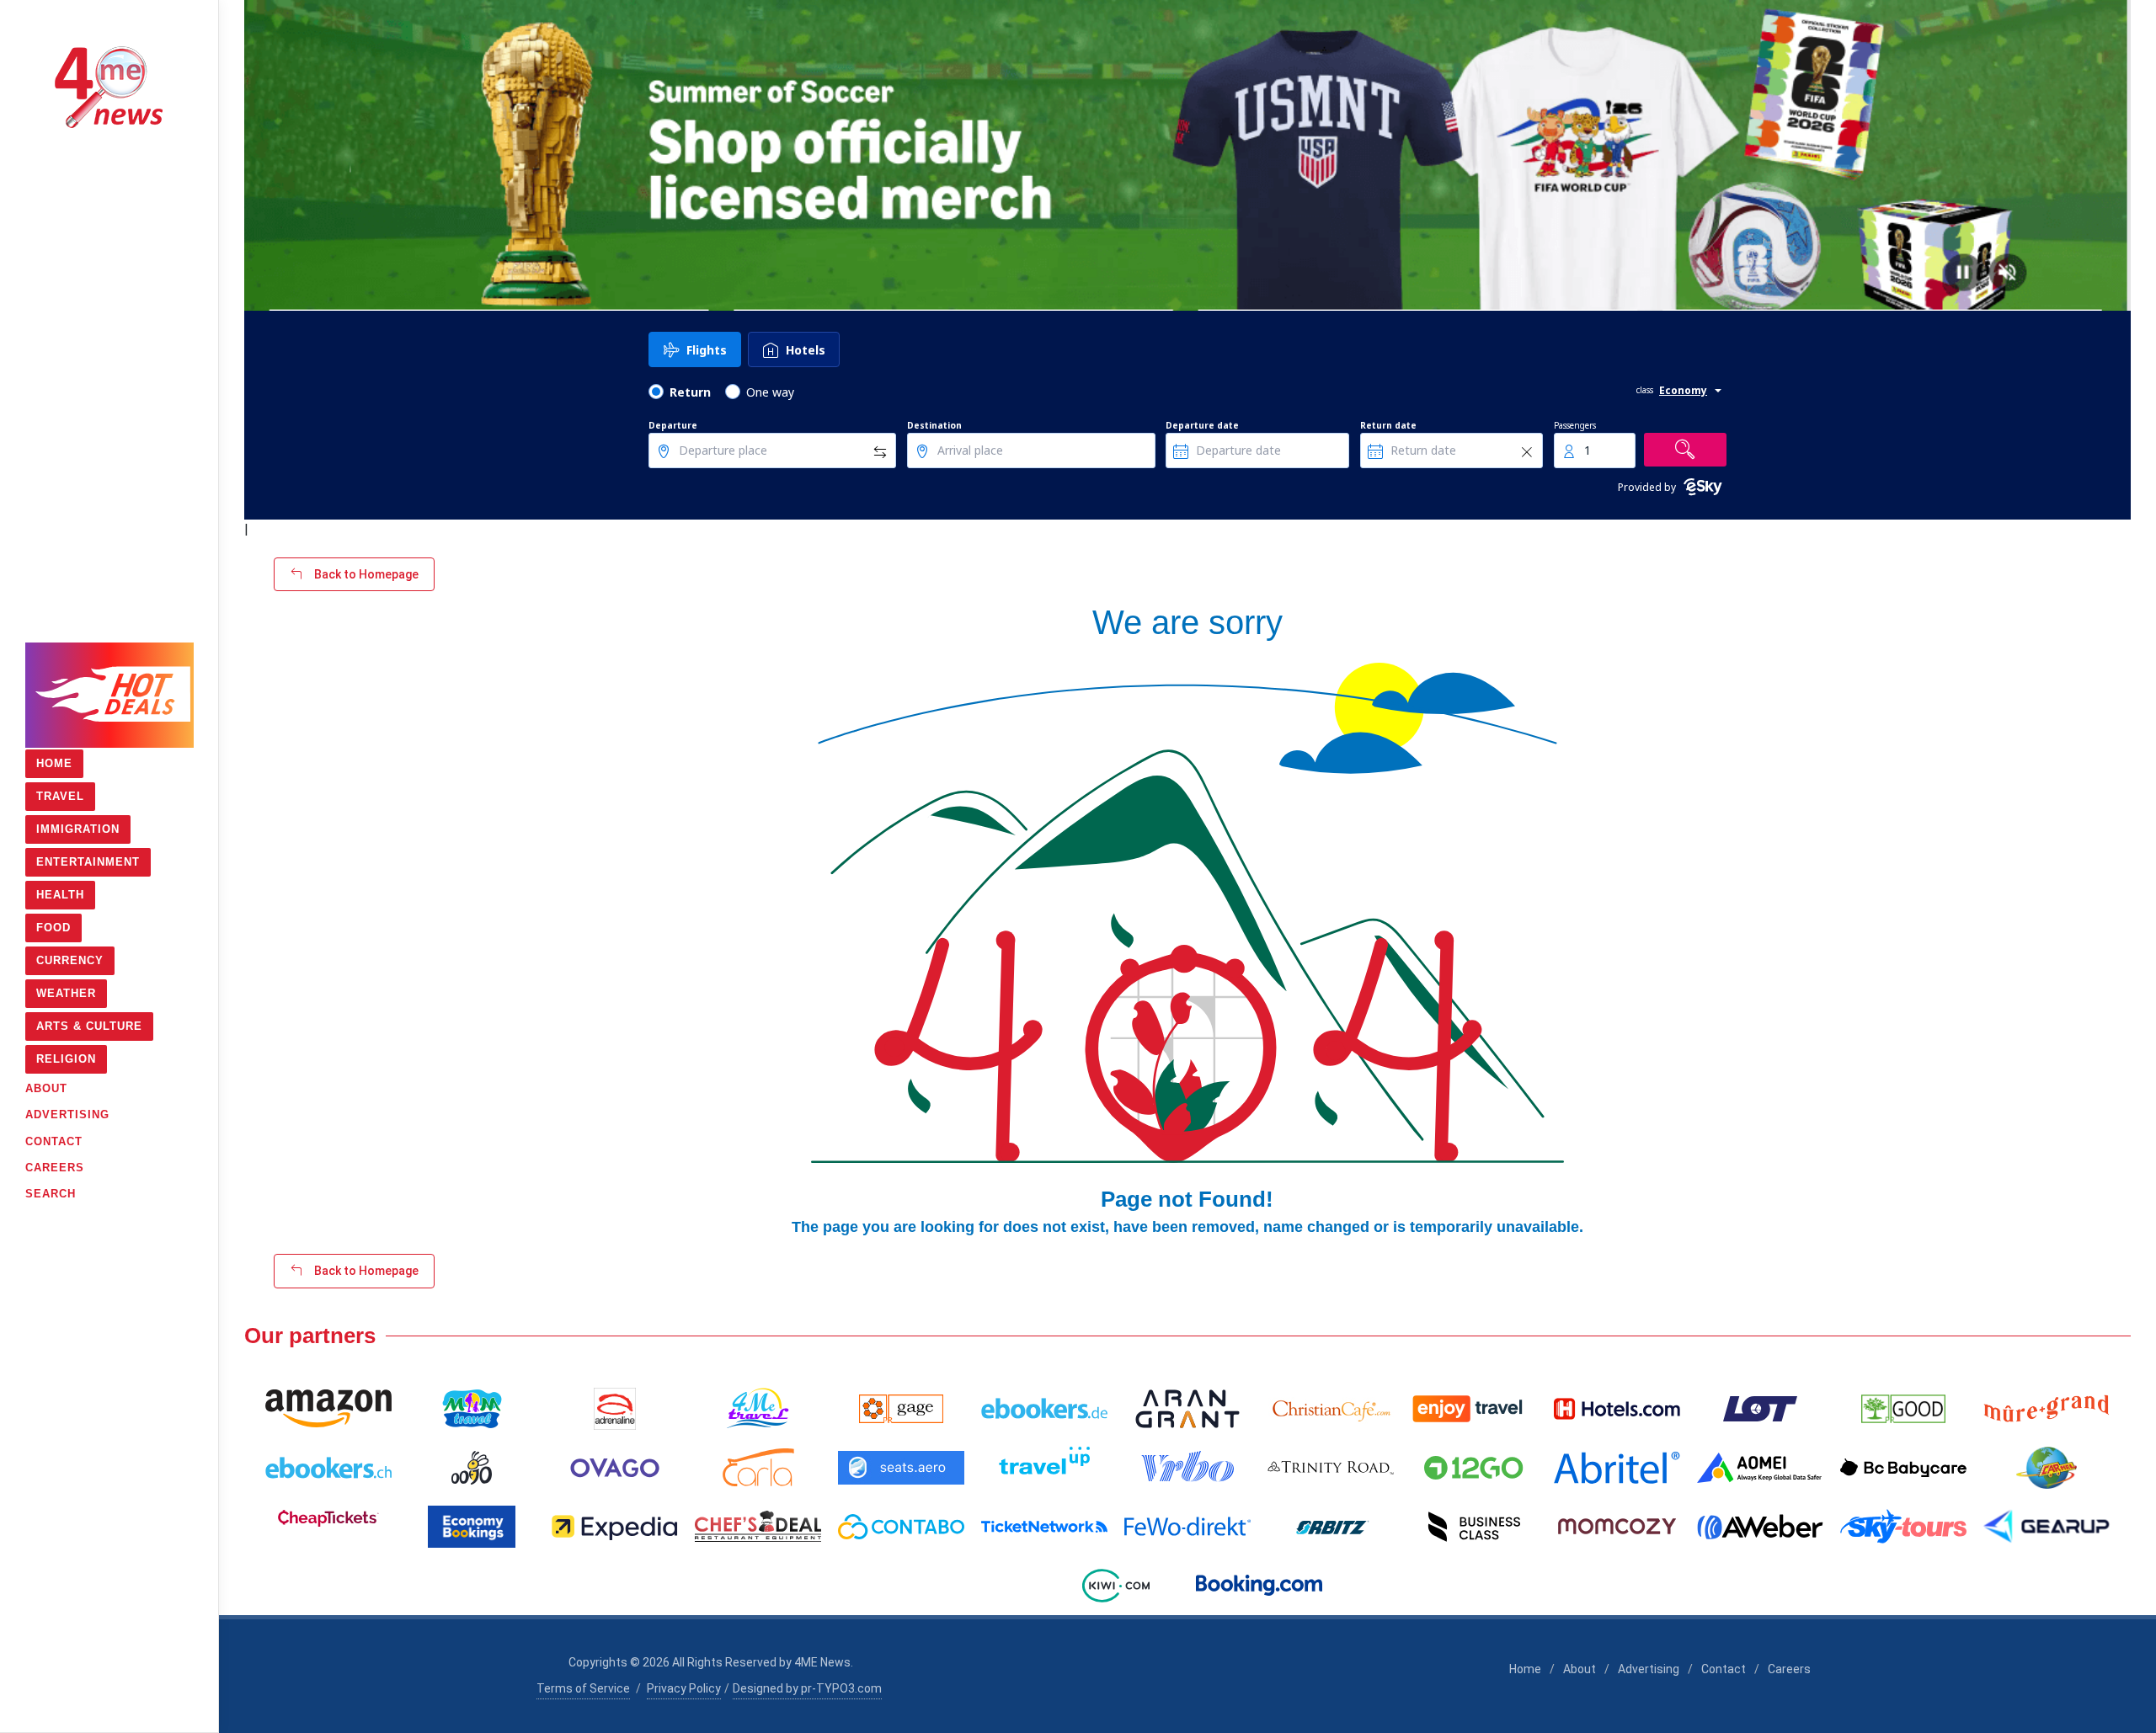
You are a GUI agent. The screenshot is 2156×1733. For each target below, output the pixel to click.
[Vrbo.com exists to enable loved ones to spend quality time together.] (1187, 1468)
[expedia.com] (615, 1527)
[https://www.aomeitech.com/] (1760, 1468)
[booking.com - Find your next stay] (1259, 1586)
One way (770, 392)
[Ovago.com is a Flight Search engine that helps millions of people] (615, 1468)
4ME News (822, 1662)
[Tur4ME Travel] (758, 1409)
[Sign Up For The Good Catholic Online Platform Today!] (1331, 1468)
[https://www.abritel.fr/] (1617, 1468)
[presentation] (259, 156)
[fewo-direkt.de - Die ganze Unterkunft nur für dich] (1187, 1527)
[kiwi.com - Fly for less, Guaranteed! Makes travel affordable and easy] (1116, 1586)
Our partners (310, 1336)
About (1580, 1669)
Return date (1388, 425)
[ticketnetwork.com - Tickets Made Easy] (1044, 1527)
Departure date (1202, 425)
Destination (934, 425)
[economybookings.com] (472, 1527)
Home (1525, 1669)
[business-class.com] (1474, 1527)
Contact (1724, 1669)
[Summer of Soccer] (1187, 155)
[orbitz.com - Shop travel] (1331, 1527)
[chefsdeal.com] (758, 1527)
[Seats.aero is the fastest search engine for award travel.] (901, 1468)
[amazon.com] (328, 1409)
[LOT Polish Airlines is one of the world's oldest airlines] (1760, 1409)
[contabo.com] (901, 1527)
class (1645, 390)
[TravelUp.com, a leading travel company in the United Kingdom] (1044, 1468)
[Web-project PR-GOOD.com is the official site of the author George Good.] (1903, 1409)
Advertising (1649, 1669)
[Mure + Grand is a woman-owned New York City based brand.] (2047, 1409)
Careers (1789, 1669)
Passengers (1575, 425)
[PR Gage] (901, 1409)
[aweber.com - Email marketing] (1760, 1527)
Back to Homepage (365, 574)
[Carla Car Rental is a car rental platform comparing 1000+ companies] (758, 1468)
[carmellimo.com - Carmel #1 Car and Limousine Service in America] (2047, 1468)
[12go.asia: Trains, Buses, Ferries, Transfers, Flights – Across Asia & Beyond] (1474, 1468)
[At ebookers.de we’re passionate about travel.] (1044, 1409)
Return (690, 392)
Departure (673, 425)
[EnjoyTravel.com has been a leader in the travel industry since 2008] (1474, 1409)
